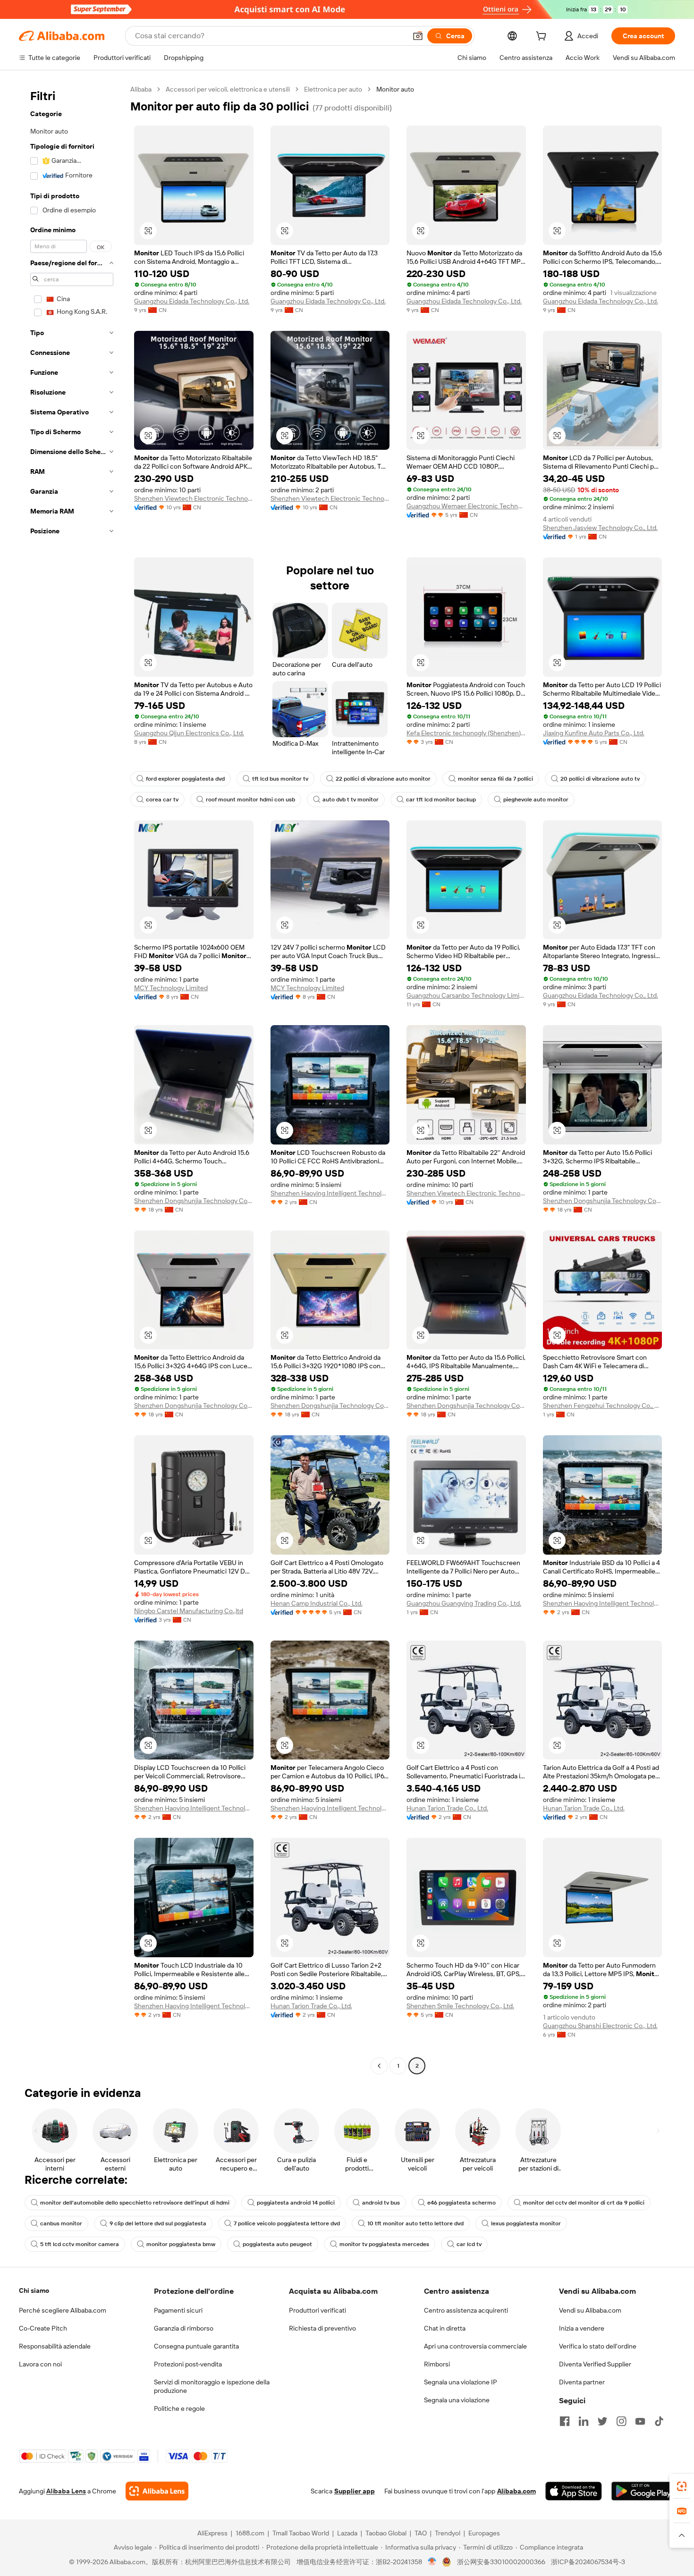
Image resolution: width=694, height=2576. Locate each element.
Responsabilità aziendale (55, 2346)
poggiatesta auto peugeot (277, 2244)
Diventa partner (582, 2382)
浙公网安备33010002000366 (501, 2562)
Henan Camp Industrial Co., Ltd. (317, 1603)
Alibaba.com (516, 2491)
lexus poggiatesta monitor (526, 2223)
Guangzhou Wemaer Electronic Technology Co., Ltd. (466, 506)
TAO (421, 2533)
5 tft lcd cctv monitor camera (80, 2244)
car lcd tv (469, 2244)
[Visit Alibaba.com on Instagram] (621, 2421)
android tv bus (381, 2203)
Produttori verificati (317, 2310)
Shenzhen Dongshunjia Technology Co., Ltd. (194, 1201)
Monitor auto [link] (395, 89)
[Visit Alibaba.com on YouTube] (640, 2421)
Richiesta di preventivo (322, 2328)
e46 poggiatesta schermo (461, 2203)
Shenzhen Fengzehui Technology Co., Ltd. (603, 1406)
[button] (418, 36)
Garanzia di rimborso (184, 2328)
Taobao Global (386, 2533)
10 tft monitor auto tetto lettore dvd (415, 2223)
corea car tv (162, 800)
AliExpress (212, 2533)
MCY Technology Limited (171, 988)
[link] (682, 2486)
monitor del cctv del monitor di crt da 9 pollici (584, 2203)
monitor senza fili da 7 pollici (495, 779)
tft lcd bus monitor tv (280, 779)
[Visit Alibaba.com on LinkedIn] (584, 2421)
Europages (484, 2533)
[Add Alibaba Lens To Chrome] (157, 2491)
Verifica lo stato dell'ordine (598, 2346)
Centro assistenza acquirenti (466, 2310)
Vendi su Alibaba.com (590, 2310)
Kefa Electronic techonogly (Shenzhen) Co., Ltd (466, 733)
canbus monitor (61, 2223)
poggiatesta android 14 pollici (296, 2203)
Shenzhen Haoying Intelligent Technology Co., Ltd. (330, 1193)
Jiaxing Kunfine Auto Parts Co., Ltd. (594, 733)
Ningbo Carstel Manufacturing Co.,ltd (189, 1611)
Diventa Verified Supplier (595, 2364)
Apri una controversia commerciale (475, 2346)
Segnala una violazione (457, 2400)
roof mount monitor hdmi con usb (250, 800)
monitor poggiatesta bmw (181, 2244)
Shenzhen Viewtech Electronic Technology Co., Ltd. (194, 498)
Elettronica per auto (333, 89)
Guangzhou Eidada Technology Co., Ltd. (192, 301)
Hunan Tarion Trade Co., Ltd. (447, 1808)
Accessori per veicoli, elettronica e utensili (228, 89)
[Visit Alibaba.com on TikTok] (659, 2421)
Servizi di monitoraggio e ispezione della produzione (212, 2386)
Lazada (347, 2533)
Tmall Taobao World (301, 2533)
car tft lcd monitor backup (441, 800)
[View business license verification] (432, 2562)
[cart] (543, 37)
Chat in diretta (445, 2328)
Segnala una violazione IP (461, 2382)
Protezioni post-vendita (188, 2364)
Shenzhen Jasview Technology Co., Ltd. (600, 528)
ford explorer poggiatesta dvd (185, 779)
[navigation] (72, 1079)
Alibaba (141, 89)
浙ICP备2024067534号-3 (588, 2562)
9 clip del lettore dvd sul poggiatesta (158, 2223)
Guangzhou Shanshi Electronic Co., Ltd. (600, 2026)
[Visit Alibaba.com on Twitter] (602, 2421)
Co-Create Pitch (43, 2328)
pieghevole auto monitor (536, 800)
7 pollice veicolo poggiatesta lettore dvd (287, 2223)
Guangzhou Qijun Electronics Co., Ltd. (189, 733)
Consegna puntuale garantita (196, 2346)
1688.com (250, 2533)
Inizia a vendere (582, 2328)
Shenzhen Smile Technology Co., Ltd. (460, 2006)
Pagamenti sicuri (178, 2310)
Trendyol (448, 2533)
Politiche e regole (179, 2408)
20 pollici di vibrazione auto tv (600, 779)
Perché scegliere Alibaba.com (63, 2310)
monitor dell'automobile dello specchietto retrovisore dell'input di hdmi (135, 2203)
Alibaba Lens (66, 2491)
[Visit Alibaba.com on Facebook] (565, 2421)
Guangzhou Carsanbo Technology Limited (466, 995)
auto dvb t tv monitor (351, 800)
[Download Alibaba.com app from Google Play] (643, 2491)
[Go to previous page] (379, 2066)
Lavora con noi (40, 2364)
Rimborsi (437, 2364)
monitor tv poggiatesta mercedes (384, 2244)
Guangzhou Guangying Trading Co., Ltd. (464, 1603)
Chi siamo (34, 2290)
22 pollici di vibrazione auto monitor (383, 779)
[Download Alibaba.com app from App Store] (574, 2491)
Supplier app (355, 2491)
